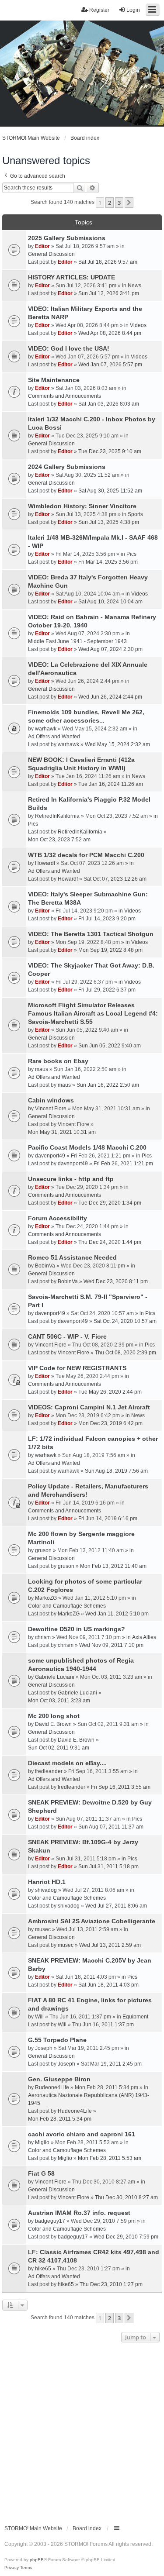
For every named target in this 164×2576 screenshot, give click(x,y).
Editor (42, 246)
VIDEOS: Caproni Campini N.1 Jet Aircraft (89, 1407)
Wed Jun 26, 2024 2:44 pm (110, 697)
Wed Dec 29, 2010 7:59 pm (126, 2237)
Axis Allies (144, 1637)
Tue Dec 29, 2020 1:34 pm (110, 1203)
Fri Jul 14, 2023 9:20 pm (107, 919)
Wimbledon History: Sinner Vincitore (82, 506)
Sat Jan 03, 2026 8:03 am (109, 404)
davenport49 (50, 1156)
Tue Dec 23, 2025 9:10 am (110, 451)
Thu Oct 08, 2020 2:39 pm (126, 1353)
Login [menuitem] (133, 10)
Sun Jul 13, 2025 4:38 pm (109, 522)
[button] (129, 203)
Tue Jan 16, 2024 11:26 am (111, 784)
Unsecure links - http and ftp (71, 1179)
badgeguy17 (50, 2221)
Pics (131, 554)
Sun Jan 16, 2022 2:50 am (108, 1085)
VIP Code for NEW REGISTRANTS (77, 1368)
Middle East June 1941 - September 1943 (77, 641)
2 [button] (110, 203)
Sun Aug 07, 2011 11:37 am (111, 1827)
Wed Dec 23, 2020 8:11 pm (116, 1281)
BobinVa (45, 1266)
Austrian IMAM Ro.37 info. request (79, 2213)
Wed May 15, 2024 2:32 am (117, 744)
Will (39, 2017)
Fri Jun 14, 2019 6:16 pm (108, 1519)
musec (43, 1929)
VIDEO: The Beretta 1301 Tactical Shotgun (91, 934)
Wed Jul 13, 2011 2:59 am (110, 1945)
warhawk (46, 729)
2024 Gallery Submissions (67, 467)
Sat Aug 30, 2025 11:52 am (110, 491)
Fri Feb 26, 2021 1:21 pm (123, 1164)
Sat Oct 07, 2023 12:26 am (115, 879)
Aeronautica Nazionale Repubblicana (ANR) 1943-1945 (89, 2099)
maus (42, 1069)
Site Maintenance (54, 380)
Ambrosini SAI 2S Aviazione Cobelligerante (92, 1921)
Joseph (44, 2048)
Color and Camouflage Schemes (67, 1606)
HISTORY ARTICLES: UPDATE (72, 277)
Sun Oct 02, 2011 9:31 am (59, 1748)
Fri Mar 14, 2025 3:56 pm (108, 562)
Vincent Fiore (51, 1109)
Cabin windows (51, 1100)
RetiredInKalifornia (57, 816)
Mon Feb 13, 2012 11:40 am (113, 1566)
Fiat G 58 (41, 2173)
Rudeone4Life (52, 2087)
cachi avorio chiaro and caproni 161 (82, 2134)
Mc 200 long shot (54, 1716)
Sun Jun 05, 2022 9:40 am (110, 1046)
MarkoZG (46, 1598)
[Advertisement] (82, 2431)
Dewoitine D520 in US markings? (77, 1629)
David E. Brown (53, 1724)
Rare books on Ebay (58, 1061)
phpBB (37, 2560)
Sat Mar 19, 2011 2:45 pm (111, 2064)
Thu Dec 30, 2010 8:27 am (126, 2197)
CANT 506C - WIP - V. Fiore (67, 1336)
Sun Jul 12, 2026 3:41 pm (109, 293)
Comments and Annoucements (65, 396)
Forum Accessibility (58, 1218)
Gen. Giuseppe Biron (59, 2079)
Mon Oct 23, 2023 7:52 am (59, 840)
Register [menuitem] (99, 10)
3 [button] (119, 203)
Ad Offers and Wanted (54, 737)
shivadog (46, 1890)
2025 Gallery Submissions (67, 238)
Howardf (45, 863)
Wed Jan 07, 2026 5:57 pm (110, 365)
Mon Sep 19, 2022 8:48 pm (110, 950)
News (134, 286)
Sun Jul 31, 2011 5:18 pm (108, 1867)
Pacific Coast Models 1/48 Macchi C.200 (87, 1147)
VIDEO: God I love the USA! (69, 348)
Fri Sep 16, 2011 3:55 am (121, 1787)
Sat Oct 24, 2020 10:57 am (125, 1321)
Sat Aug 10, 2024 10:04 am (110, 602)
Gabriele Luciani (55, 1677)
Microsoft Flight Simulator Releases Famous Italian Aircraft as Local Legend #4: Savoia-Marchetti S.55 (93, 1013)
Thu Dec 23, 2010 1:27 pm (111, 2284)
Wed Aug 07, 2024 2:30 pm (110, 649)
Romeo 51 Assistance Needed (72, 1257)
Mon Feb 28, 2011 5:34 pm (60, 2119)
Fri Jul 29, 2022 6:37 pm (107, 990)
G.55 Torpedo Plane (57, 2040)
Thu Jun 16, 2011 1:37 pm (103, 2025)
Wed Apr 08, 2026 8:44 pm (110, 333)
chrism (43, 1637)
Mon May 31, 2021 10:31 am (62, 1132)
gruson (43, 1550)
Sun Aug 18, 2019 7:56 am (116, 1471)
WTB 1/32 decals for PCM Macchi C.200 (86, 855)
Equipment (135, 2017)
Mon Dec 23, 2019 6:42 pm (110, 1423)
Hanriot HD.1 (47, 1882)
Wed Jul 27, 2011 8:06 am (116, 1906)
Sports (135, 514)
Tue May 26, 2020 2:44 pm (110, 1392)
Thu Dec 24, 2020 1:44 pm (110, 1242)
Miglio (42, 2142)
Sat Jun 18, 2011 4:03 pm (108, 1985)
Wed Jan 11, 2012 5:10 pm (117, 1614)
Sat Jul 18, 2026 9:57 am (108, 262)
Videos (138, 325)
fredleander (49, 1771)
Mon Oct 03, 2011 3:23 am (59, 1701)
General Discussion (51, 254)
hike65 (43, 2269)
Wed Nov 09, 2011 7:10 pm (111, 1645)
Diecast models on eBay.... (67, 1763)
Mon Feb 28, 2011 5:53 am (110, 2158)
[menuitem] (12, 2568)
